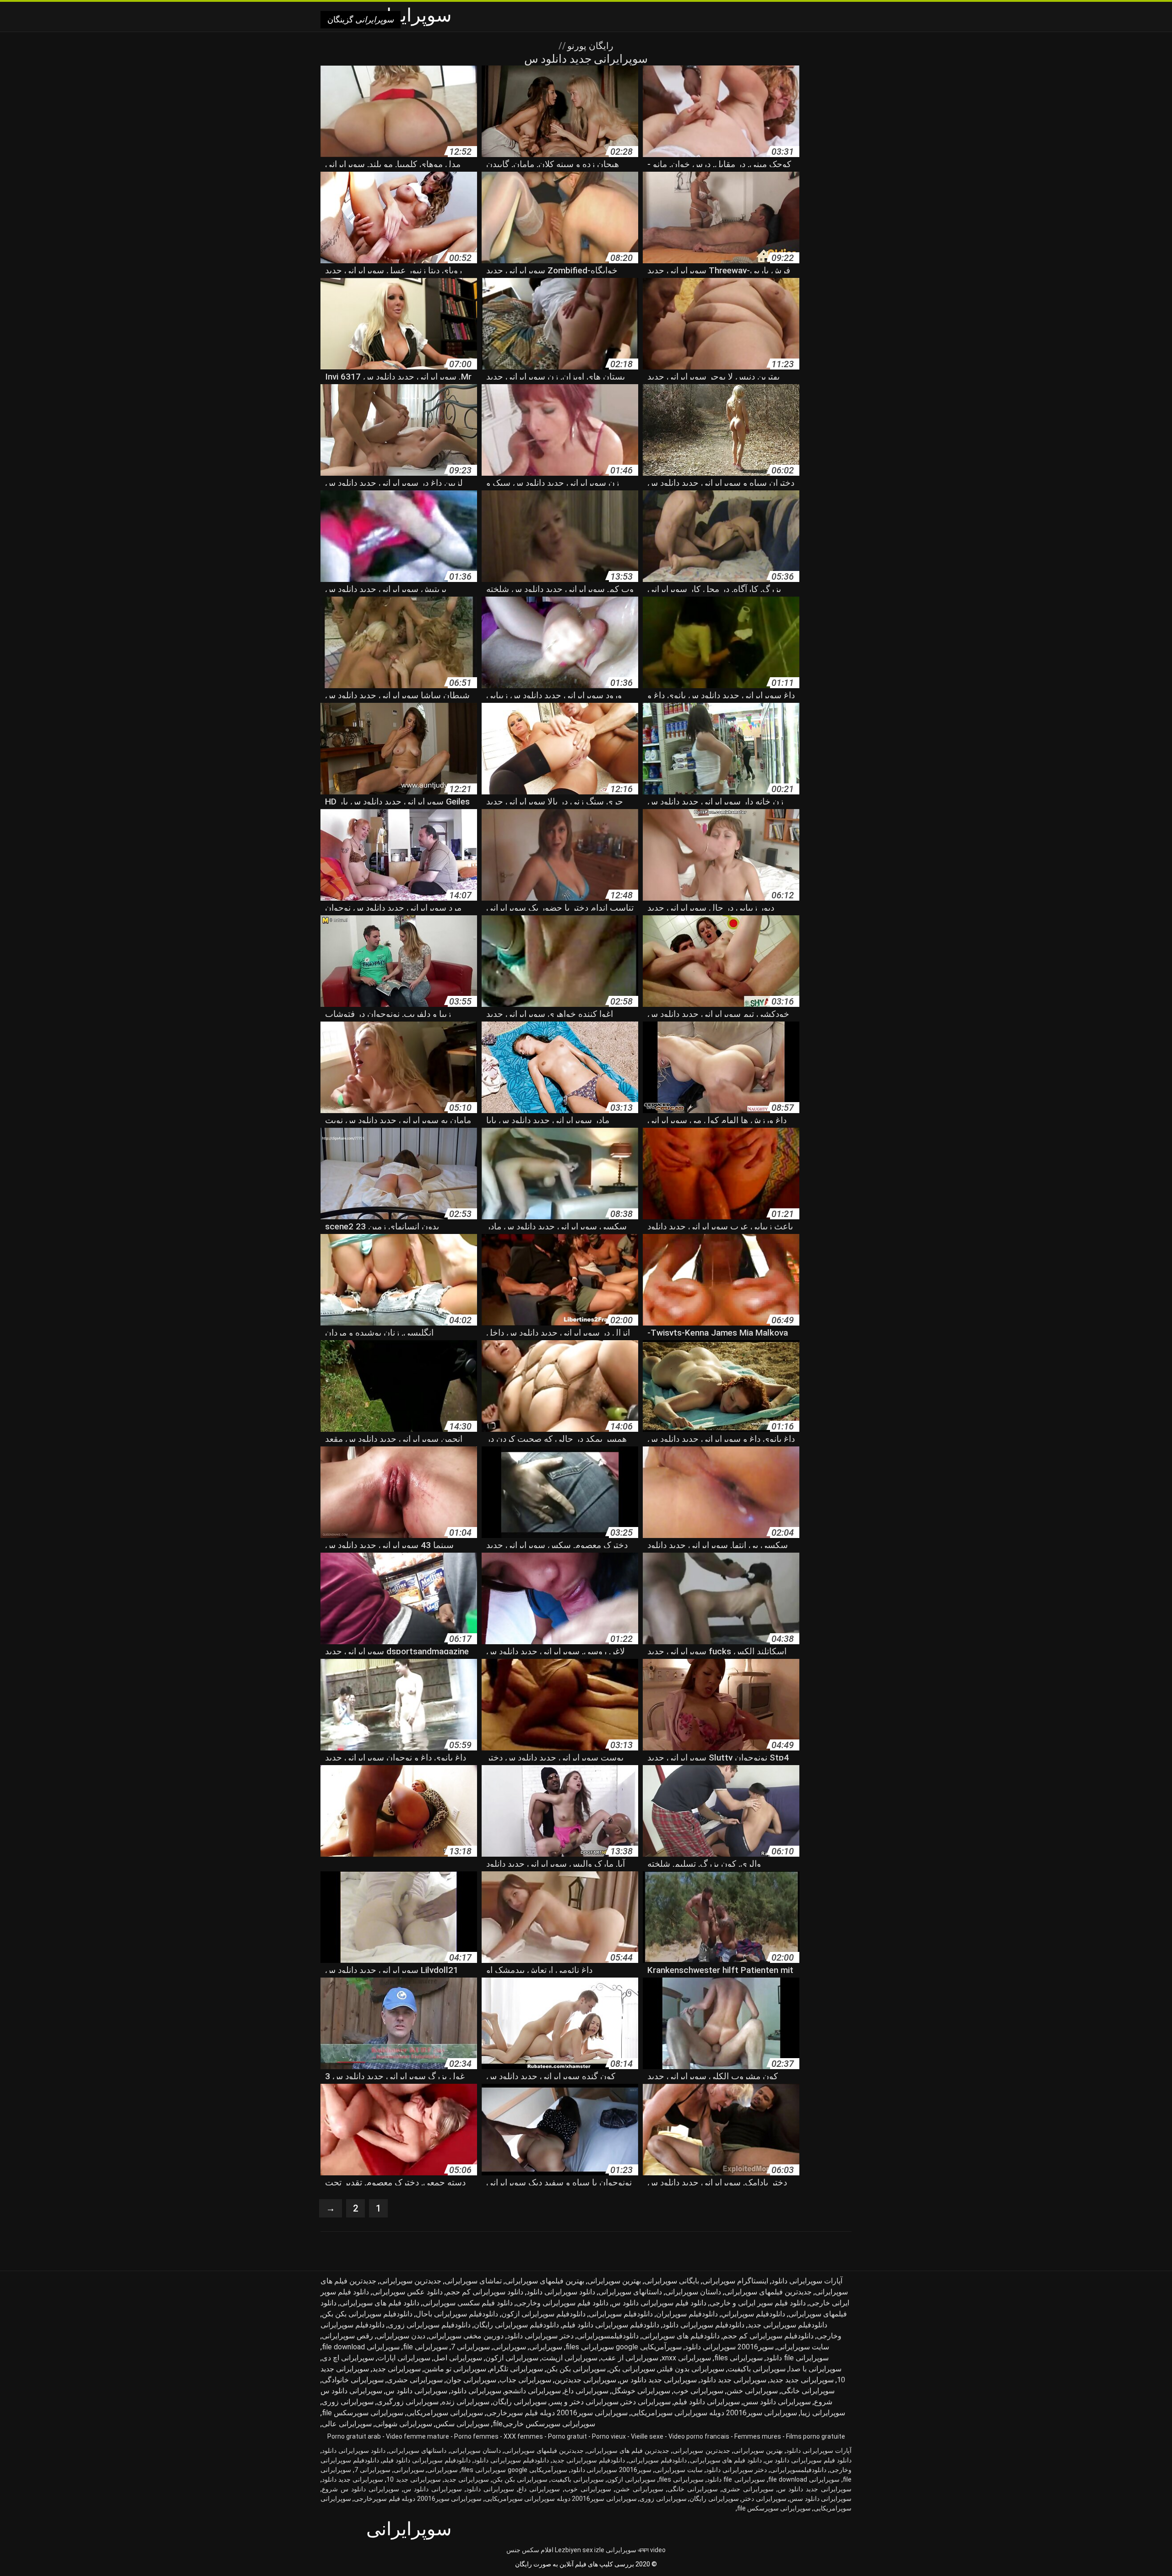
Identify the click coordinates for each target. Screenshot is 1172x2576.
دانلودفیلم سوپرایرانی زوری (429, 2325)
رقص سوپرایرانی (347, 2336)
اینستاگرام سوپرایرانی (735, 2281)
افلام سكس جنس (530, 2550)
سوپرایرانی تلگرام (516, 2369)
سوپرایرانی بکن (632, 2369)
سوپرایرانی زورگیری (408, 2402)
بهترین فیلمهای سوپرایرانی (545, 2281)
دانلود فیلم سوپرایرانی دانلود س (659, 2303)
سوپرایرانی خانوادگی (353, 2380)
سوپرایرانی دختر (646, 2402)
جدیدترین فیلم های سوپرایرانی (628, 2451)
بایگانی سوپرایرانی (672, 2281)
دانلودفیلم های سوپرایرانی (681, 2336)
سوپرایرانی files (738, 2358)
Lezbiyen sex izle (580, 2550)
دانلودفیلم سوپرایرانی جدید (787, 2325)
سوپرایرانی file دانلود (797, 2358)
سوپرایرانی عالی (347, 2424)
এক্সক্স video (652, 2550)
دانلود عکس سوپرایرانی (407, 2292)
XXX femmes (523, 2436)
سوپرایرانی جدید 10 (413, 2479)
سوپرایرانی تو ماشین (455, 2369)
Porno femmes (476, 2436)
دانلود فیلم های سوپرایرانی (380, 2303)
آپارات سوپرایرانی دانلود (807, 2281)
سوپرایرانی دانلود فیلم (707, 2402)
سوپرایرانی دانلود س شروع (361, 2489)
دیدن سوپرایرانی (401, 2336)
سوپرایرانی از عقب (629, 2358)
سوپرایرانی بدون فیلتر (691, 2369)
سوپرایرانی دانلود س (416, 2391)
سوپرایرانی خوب (698, 2391)
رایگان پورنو (589, 46)
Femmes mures (758, 2436)
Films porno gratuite (816, 2436)
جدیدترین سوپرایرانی (410, 2281)
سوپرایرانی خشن (752, 2391)
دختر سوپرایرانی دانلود (540, 2336)
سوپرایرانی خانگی (808, 2391)
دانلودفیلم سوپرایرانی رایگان (516, 2325)
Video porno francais (699, 2436)
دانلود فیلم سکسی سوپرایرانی (468, 2303)
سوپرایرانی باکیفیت (757, 2369)
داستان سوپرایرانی (693, 2292)
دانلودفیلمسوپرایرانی (608, 2336)
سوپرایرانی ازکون (512, 2358)
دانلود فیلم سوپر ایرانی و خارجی (758, 2303)
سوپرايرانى (546, 2347)
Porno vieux (609, 2436)
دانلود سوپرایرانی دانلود (561, 2292)
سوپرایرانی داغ (586, 2391)
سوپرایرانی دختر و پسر (584, 2402)
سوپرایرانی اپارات (404, 2358)
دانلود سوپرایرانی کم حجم (485, 2292)
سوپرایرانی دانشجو (533, 2391)
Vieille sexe (647, 2436)
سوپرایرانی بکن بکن (576, 2369)
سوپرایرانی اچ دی (348, 2358)
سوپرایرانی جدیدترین (585, 2380)
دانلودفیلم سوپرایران (687, 2314)
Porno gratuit (567, 2436)
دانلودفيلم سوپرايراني (753, 2314)
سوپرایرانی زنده (466, 2402)
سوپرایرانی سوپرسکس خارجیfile (544, 2424)
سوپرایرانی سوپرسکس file (363, 2413)
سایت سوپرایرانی (803, 2347)
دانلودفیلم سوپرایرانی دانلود (703, 2325)
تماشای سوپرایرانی (473, 2281)
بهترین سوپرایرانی (614, 2281)
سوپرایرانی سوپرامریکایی (445, 2413)
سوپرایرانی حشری (415, 2380)
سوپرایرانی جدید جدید (802, 2380)
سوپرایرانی (510, 2347)
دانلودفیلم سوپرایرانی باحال (457, 2314)
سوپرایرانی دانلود (476, 2391)
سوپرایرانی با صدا (815, 2369)
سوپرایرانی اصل (458, 2358)
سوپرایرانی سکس (462, 2424)
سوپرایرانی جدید (396, 2369)
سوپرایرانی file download (361, 2347)
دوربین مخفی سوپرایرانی (466, 2336)
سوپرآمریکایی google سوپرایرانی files (624, 2347)
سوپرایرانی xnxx (686, 2358)
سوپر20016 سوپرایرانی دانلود (729, 2347)
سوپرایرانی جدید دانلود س (658, 2380)
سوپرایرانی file (425, 2347)
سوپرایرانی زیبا (823, 2413)
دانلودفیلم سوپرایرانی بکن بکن (367, 2314)
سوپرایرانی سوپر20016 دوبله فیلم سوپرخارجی (557, 2413)
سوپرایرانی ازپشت (570, 2358)
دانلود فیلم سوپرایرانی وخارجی (562, 2303)
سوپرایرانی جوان (471, 2380)
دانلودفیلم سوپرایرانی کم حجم (768, 2336)
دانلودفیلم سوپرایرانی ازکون (543, 2314)
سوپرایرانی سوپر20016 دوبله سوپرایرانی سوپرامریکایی (714, 2413)
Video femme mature (418, 2436)
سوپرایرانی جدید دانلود (733, 2380)
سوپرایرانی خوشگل (641, 2391)
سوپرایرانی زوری (348, 2402)
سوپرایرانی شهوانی (404, 2424)
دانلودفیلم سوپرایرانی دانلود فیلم (611, 2325)
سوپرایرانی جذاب (525, 2380)
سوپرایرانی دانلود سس (777, 2402)
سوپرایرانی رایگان (520, 2402)
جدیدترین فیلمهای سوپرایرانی (768, 2292)
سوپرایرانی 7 (470, 2347)
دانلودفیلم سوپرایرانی (621, 2314)
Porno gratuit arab (354, 2436)
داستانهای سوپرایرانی (630, 2292)
